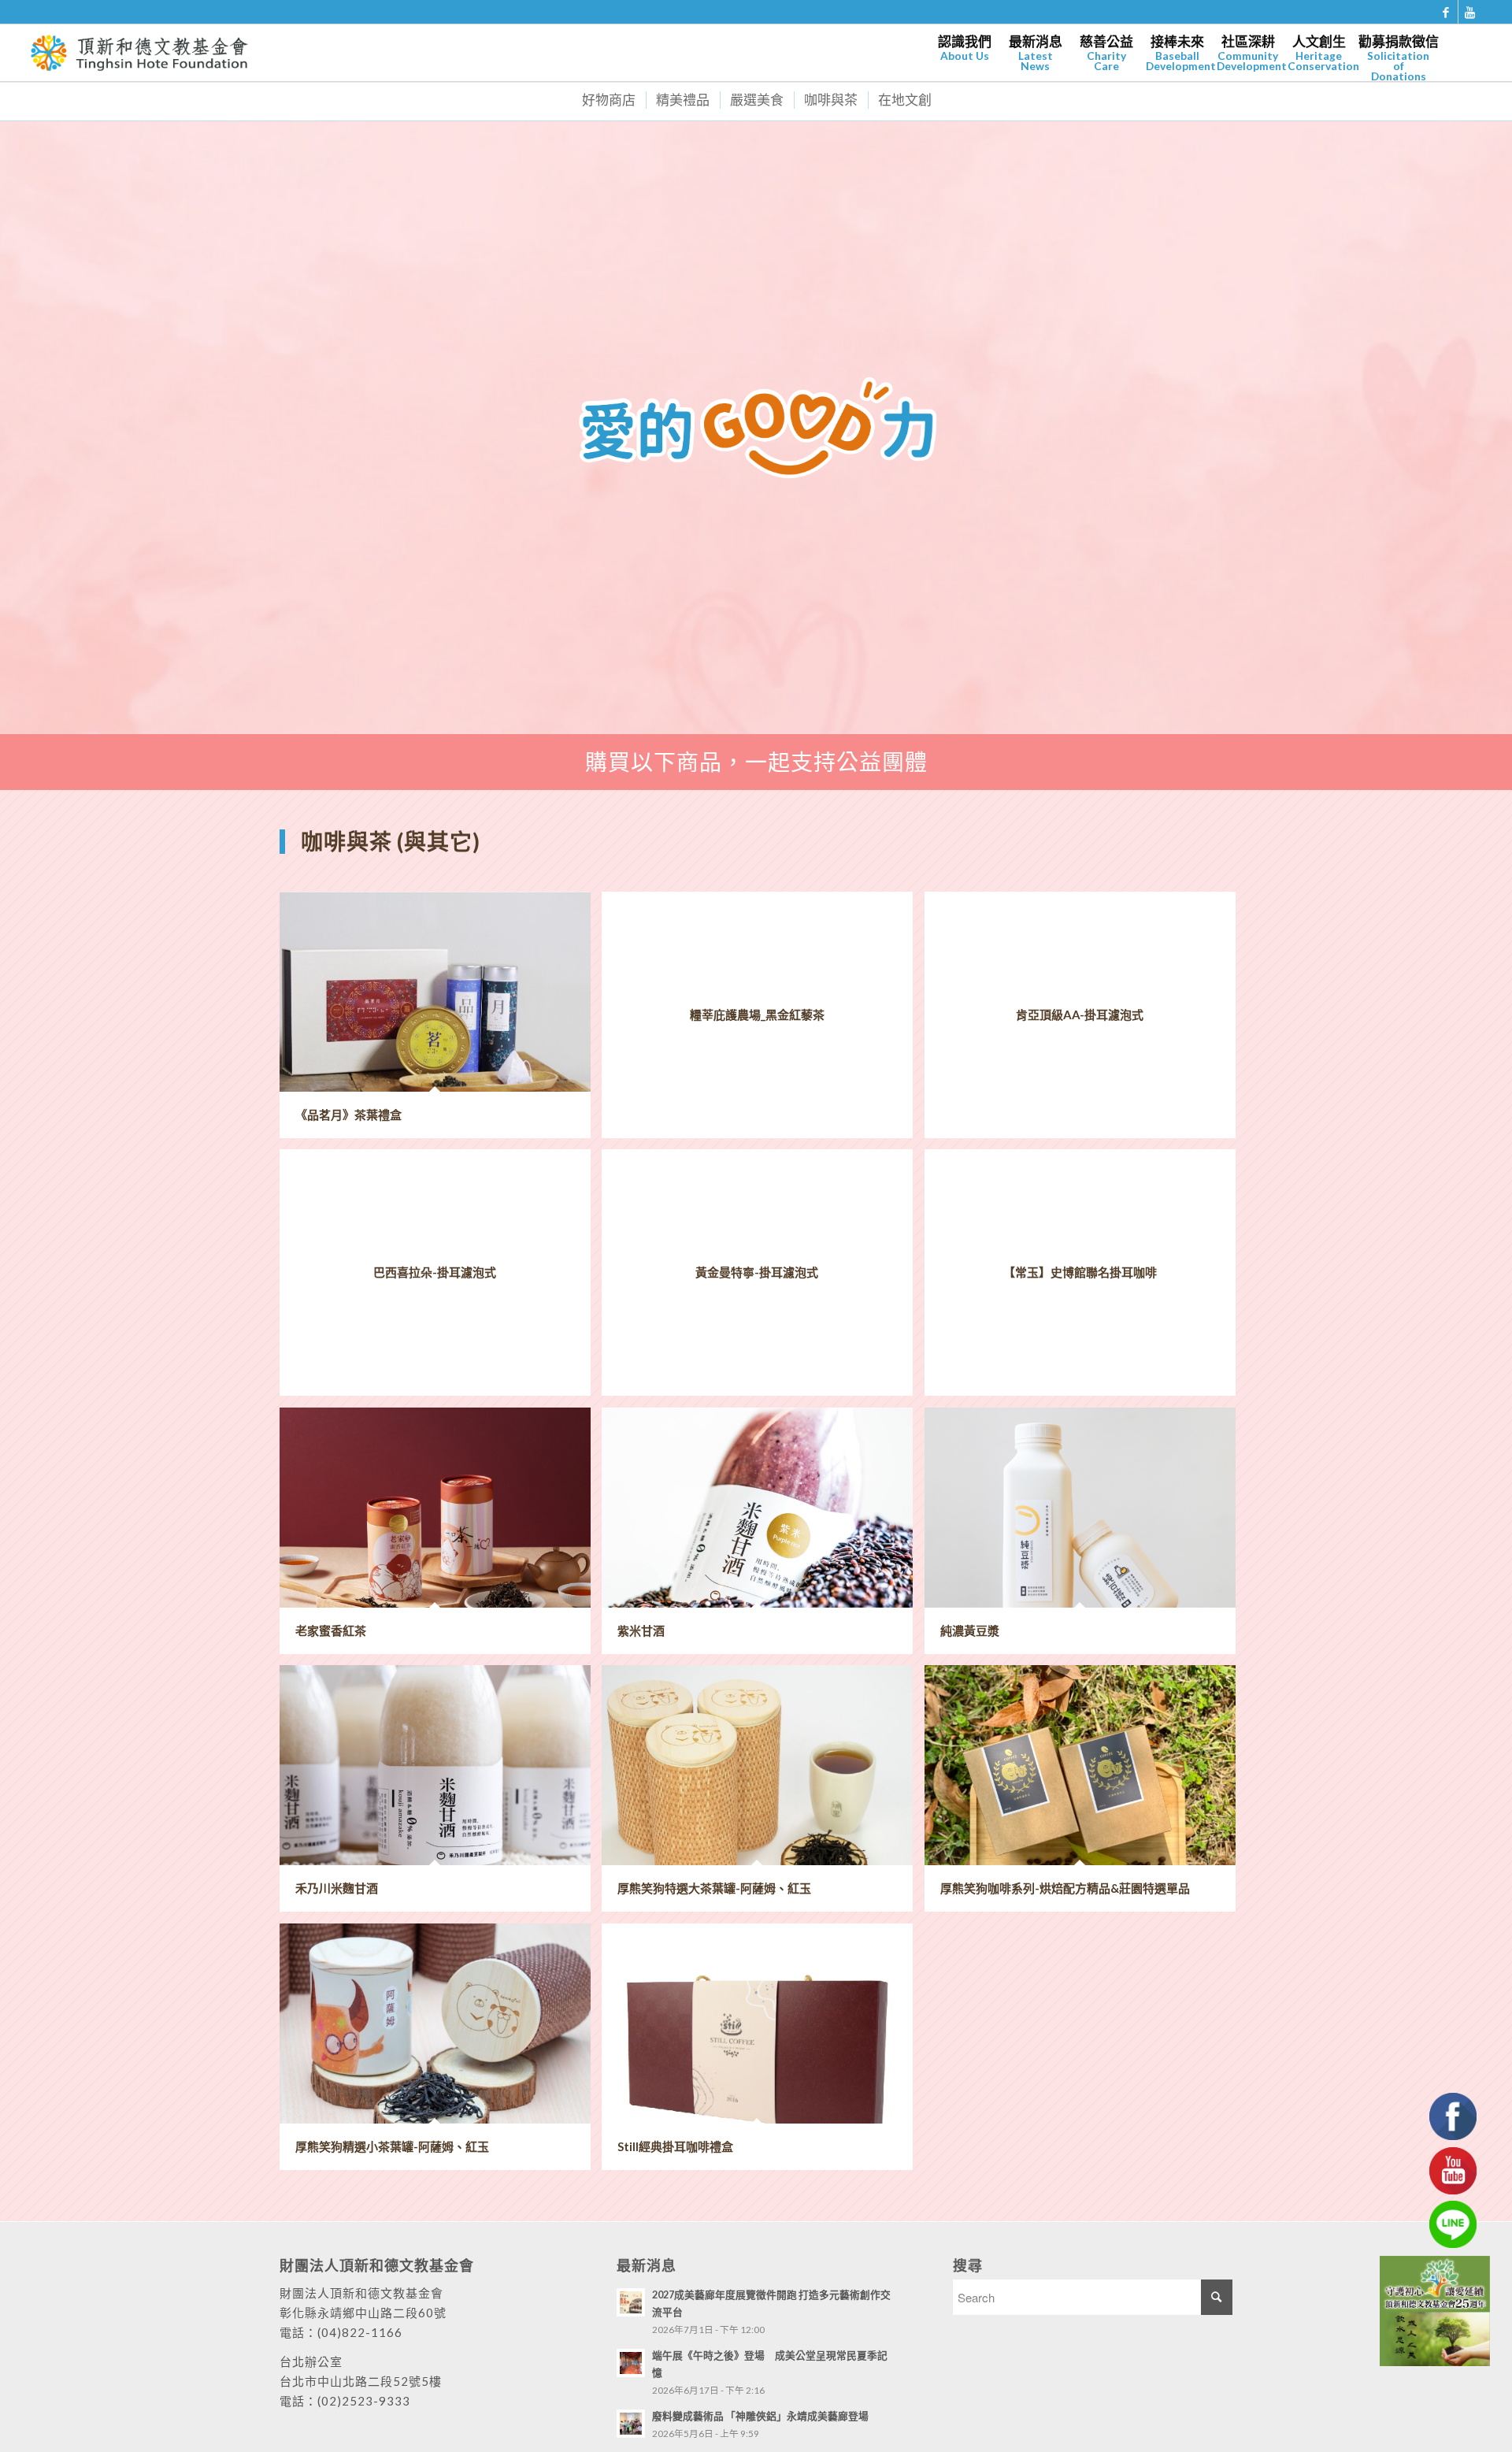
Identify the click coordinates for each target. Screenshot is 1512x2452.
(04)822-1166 (360, 2332)
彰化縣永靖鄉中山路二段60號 (363, 2313)
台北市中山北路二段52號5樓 (361, 2381)
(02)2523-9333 (364, 2401)
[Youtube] (1470, 12)
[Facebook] (1446, 12)
